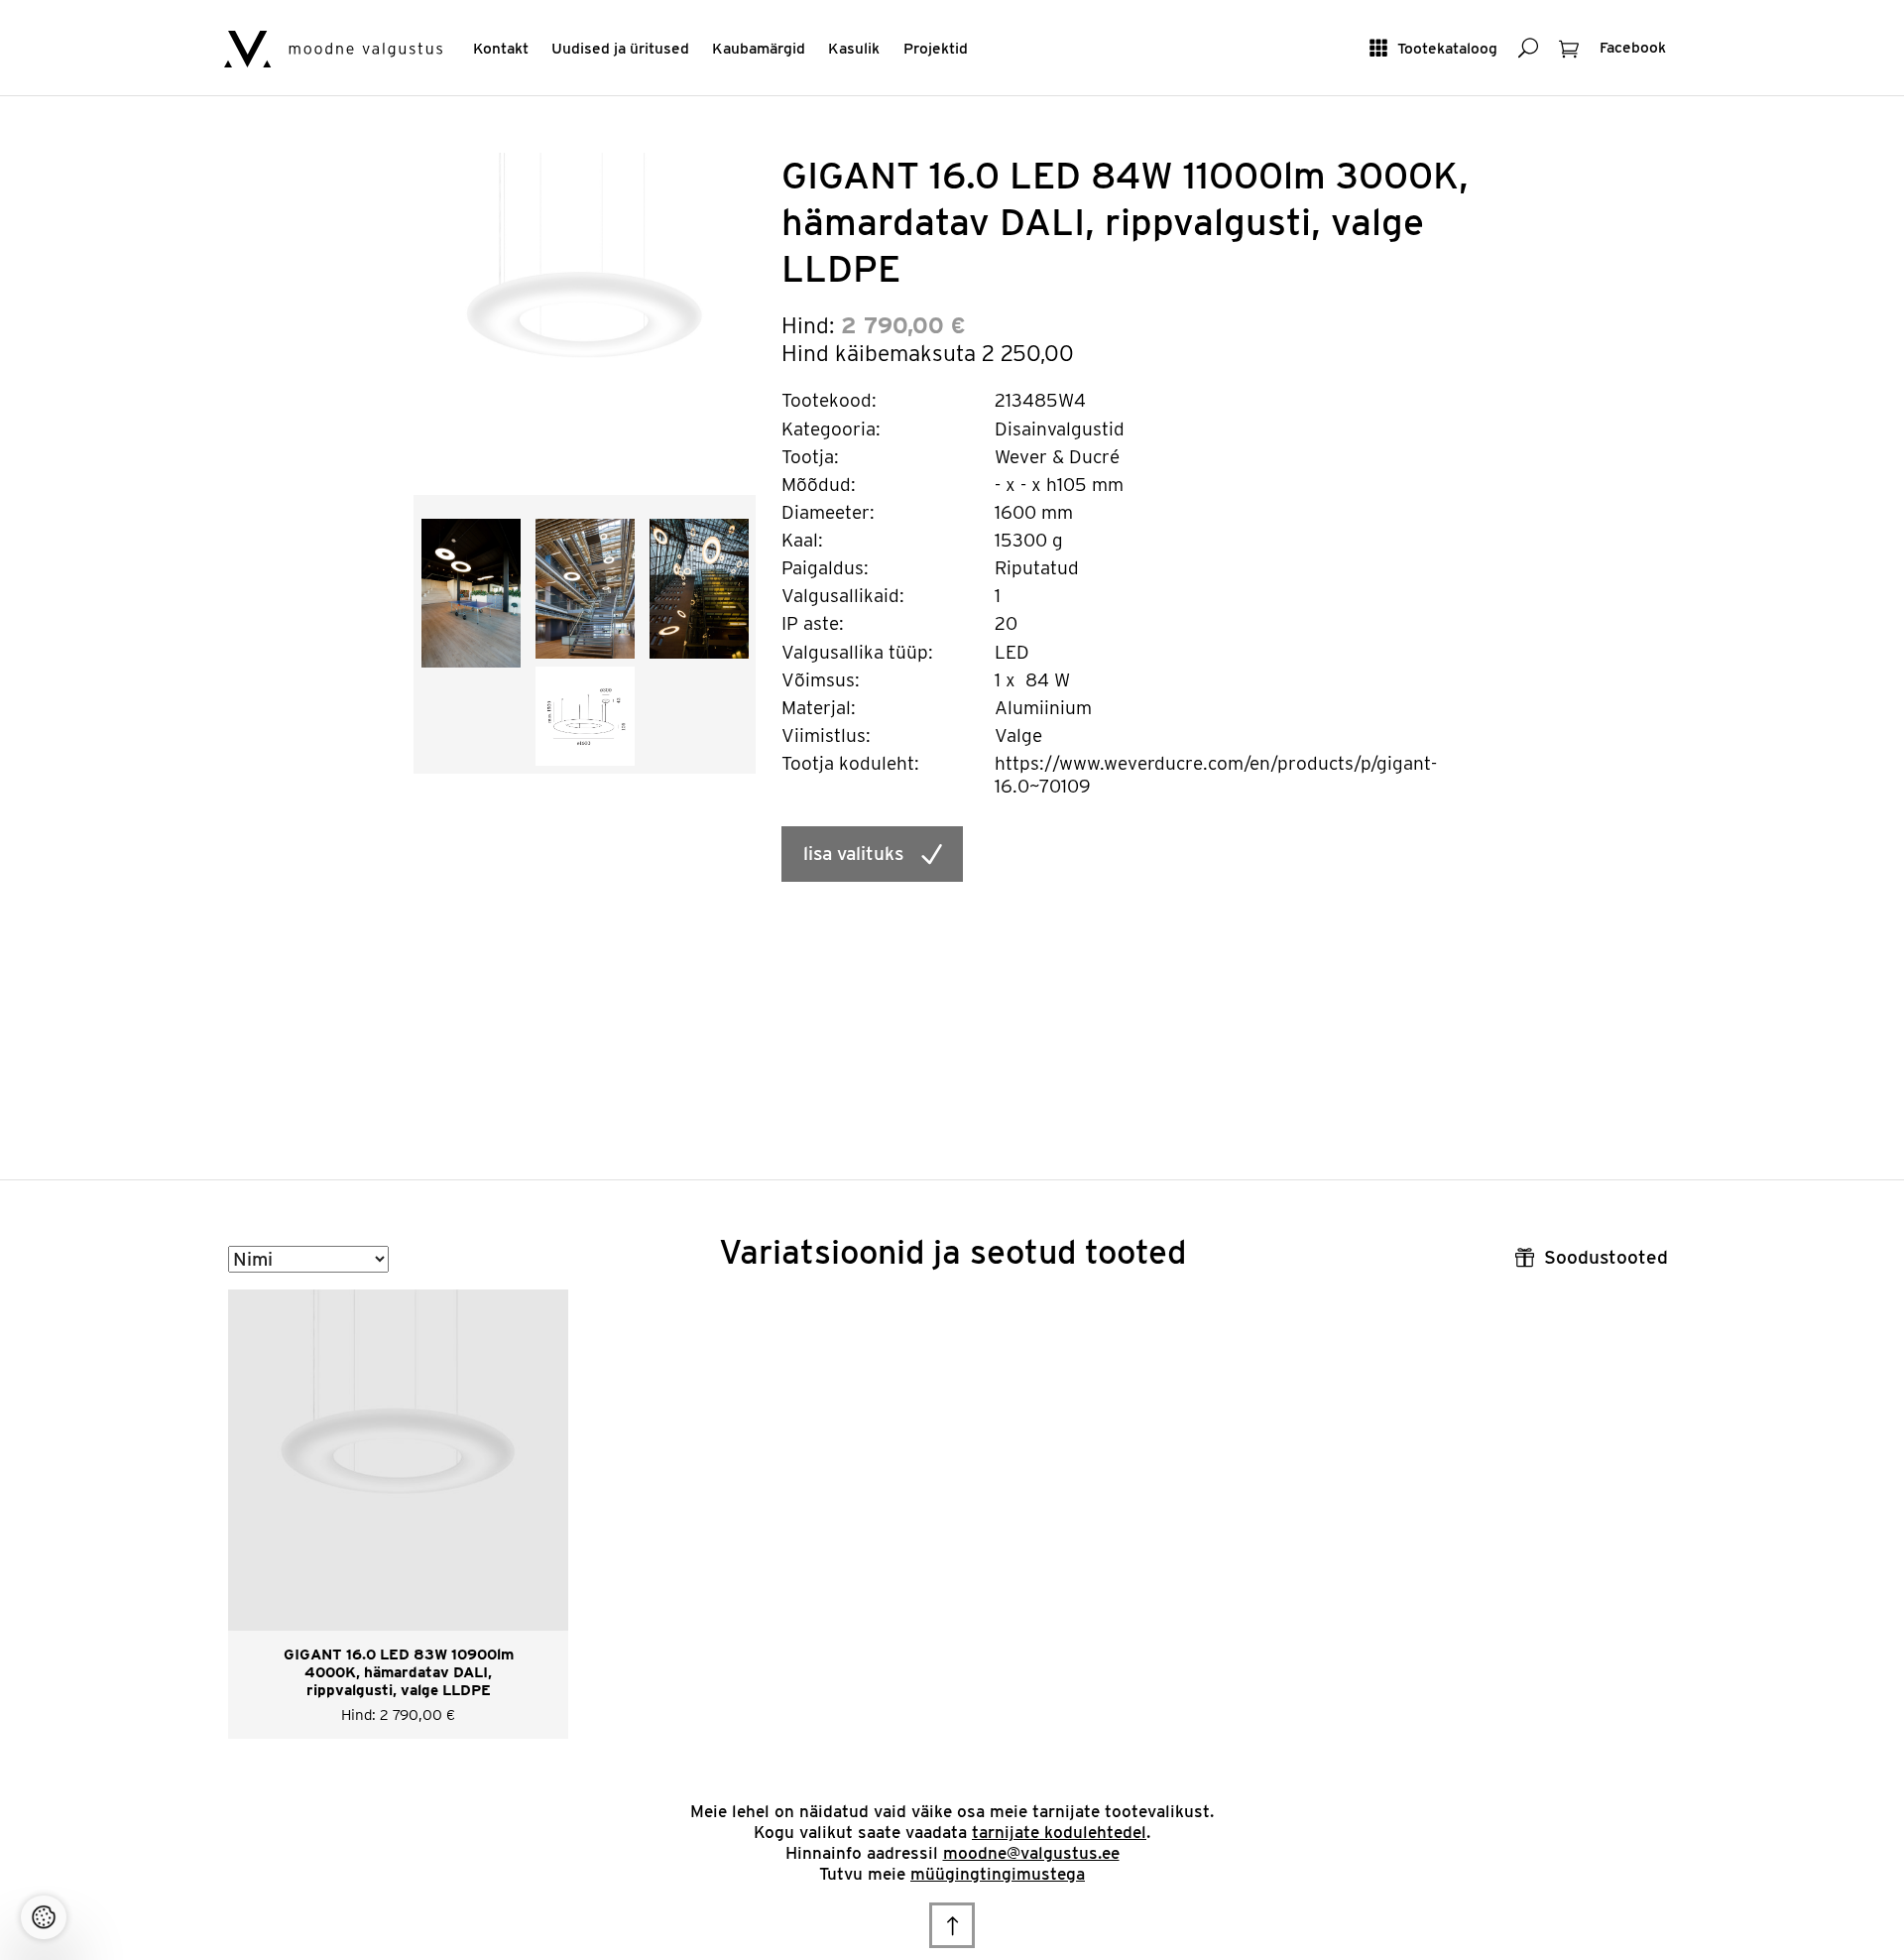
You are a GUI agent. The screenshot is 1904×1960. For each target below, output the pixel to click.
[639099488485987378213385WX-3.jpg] (585, 587)
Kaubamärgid (759, 48)
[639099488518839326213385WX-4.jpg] (699, 587)
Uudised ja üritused (620, 48)
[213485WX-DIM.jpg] (585, 715)
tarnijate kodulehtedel (1059, 1832)
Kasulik (854, 48)
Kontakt (501, 48)
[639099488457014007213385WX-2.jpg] (471, 592)
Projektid (936, 48)
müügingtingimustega (998, 1874)
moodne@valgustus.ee (1031, 1853)
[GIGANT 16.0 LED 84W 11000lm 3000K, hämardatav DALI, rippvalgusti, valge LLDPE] (585, 323)
